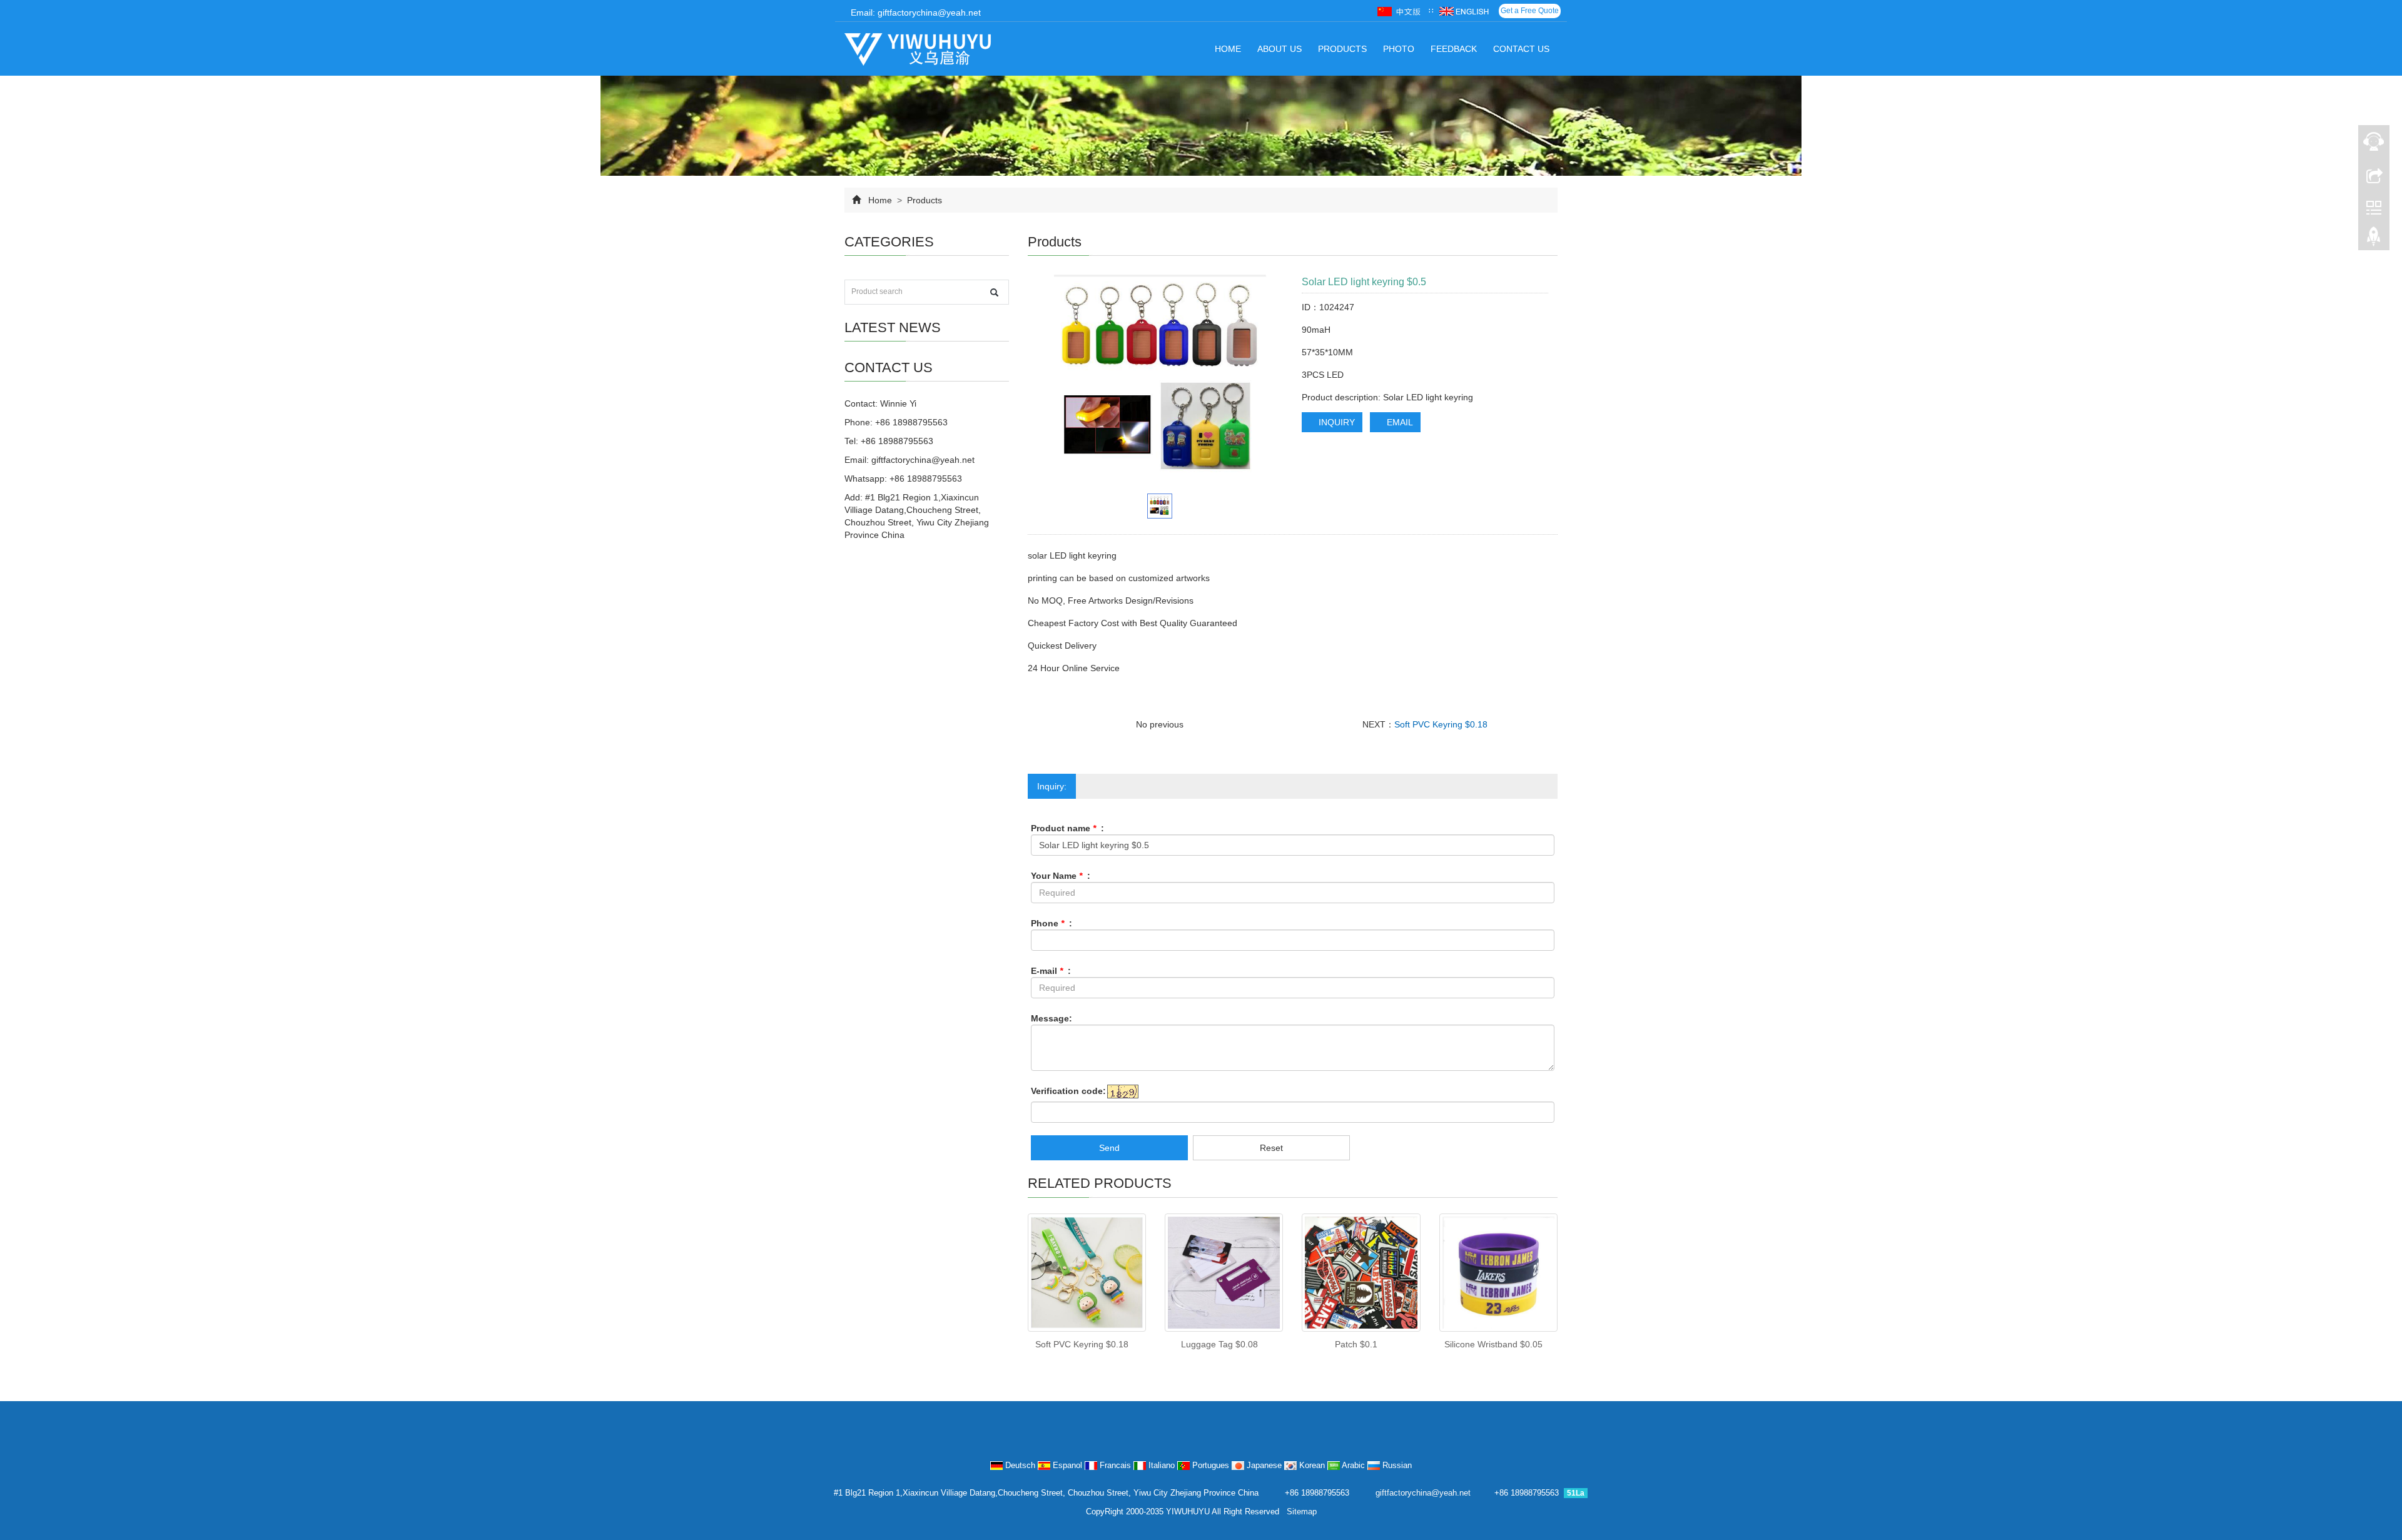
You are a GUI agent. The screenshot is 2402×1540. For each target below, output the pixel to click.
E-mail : (1051, 971)
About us (1280, 49)
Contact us (1521, 49)
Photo (1399, 49)
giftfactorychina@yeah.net (923, 460)
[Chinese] (1400, 11)
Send (1109, 1148)
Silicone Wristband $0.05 (1493, 1344)
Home (1228, 49)
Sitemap (1302, 1512)
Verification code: (1068, 1091)
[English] (1464, 11)
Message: (1052, 1018)
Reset (1271, 1148)
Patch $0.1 (1356, 1344)
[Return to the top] (2374, 240)
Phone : (1052, 923)
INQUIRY (1335, 422)
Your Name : (1061, 876)
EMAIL (1399, 422)
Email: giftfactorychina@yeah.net (915, 13)
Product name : (1067, 828)
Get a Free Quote (1530, 11)
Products (1342, 49)
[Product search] (994, 292)
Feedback (1454, 49)
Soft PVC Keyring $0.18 (1441, 724)
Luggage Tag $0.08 (1219, 1344)
